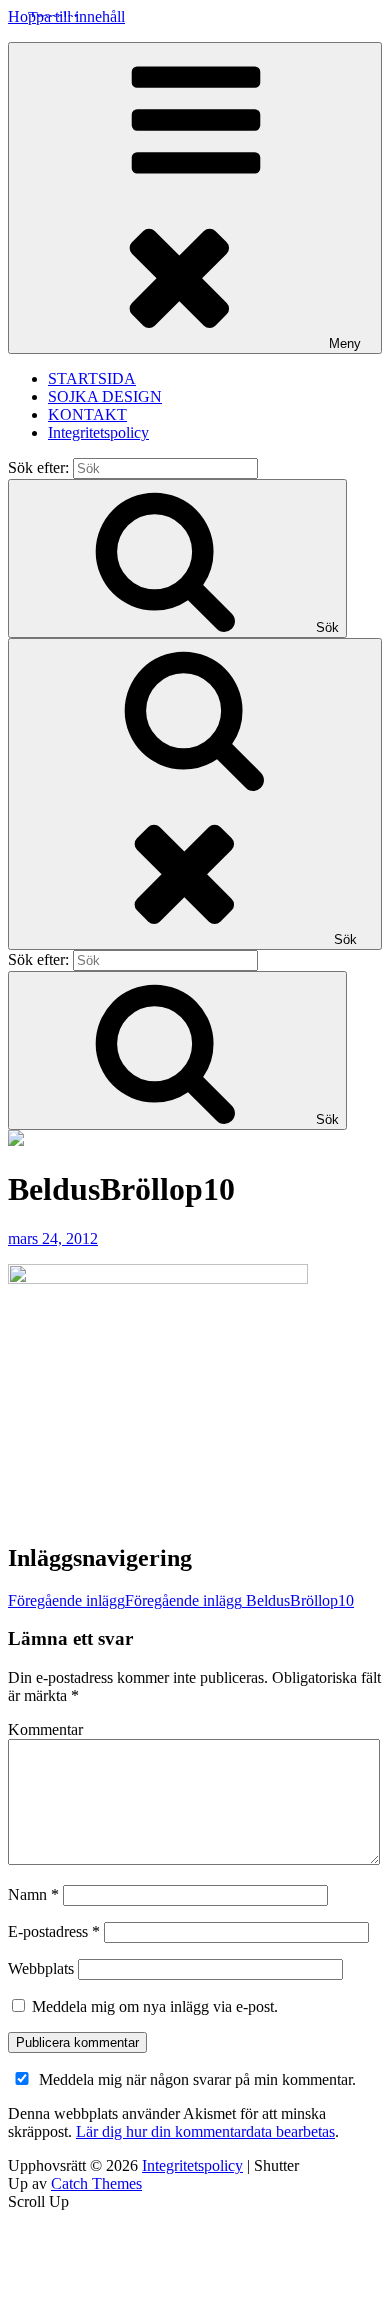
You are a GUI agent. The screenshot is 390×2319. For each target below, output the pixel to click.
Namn (33, 1894)
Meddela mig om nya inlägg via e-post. (155, 2006)
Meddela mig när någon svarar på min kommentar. (197, 2079)
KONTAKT (87, 414)
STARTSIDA (92, 378)
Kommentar (45, 1729)
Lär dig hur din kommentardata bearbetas (205, 2131)
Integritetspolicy (98, 432)
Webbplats (41, 1968)
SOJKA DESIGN (105, 396)
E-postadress (54, 1931)
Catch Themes (96, 2183)
